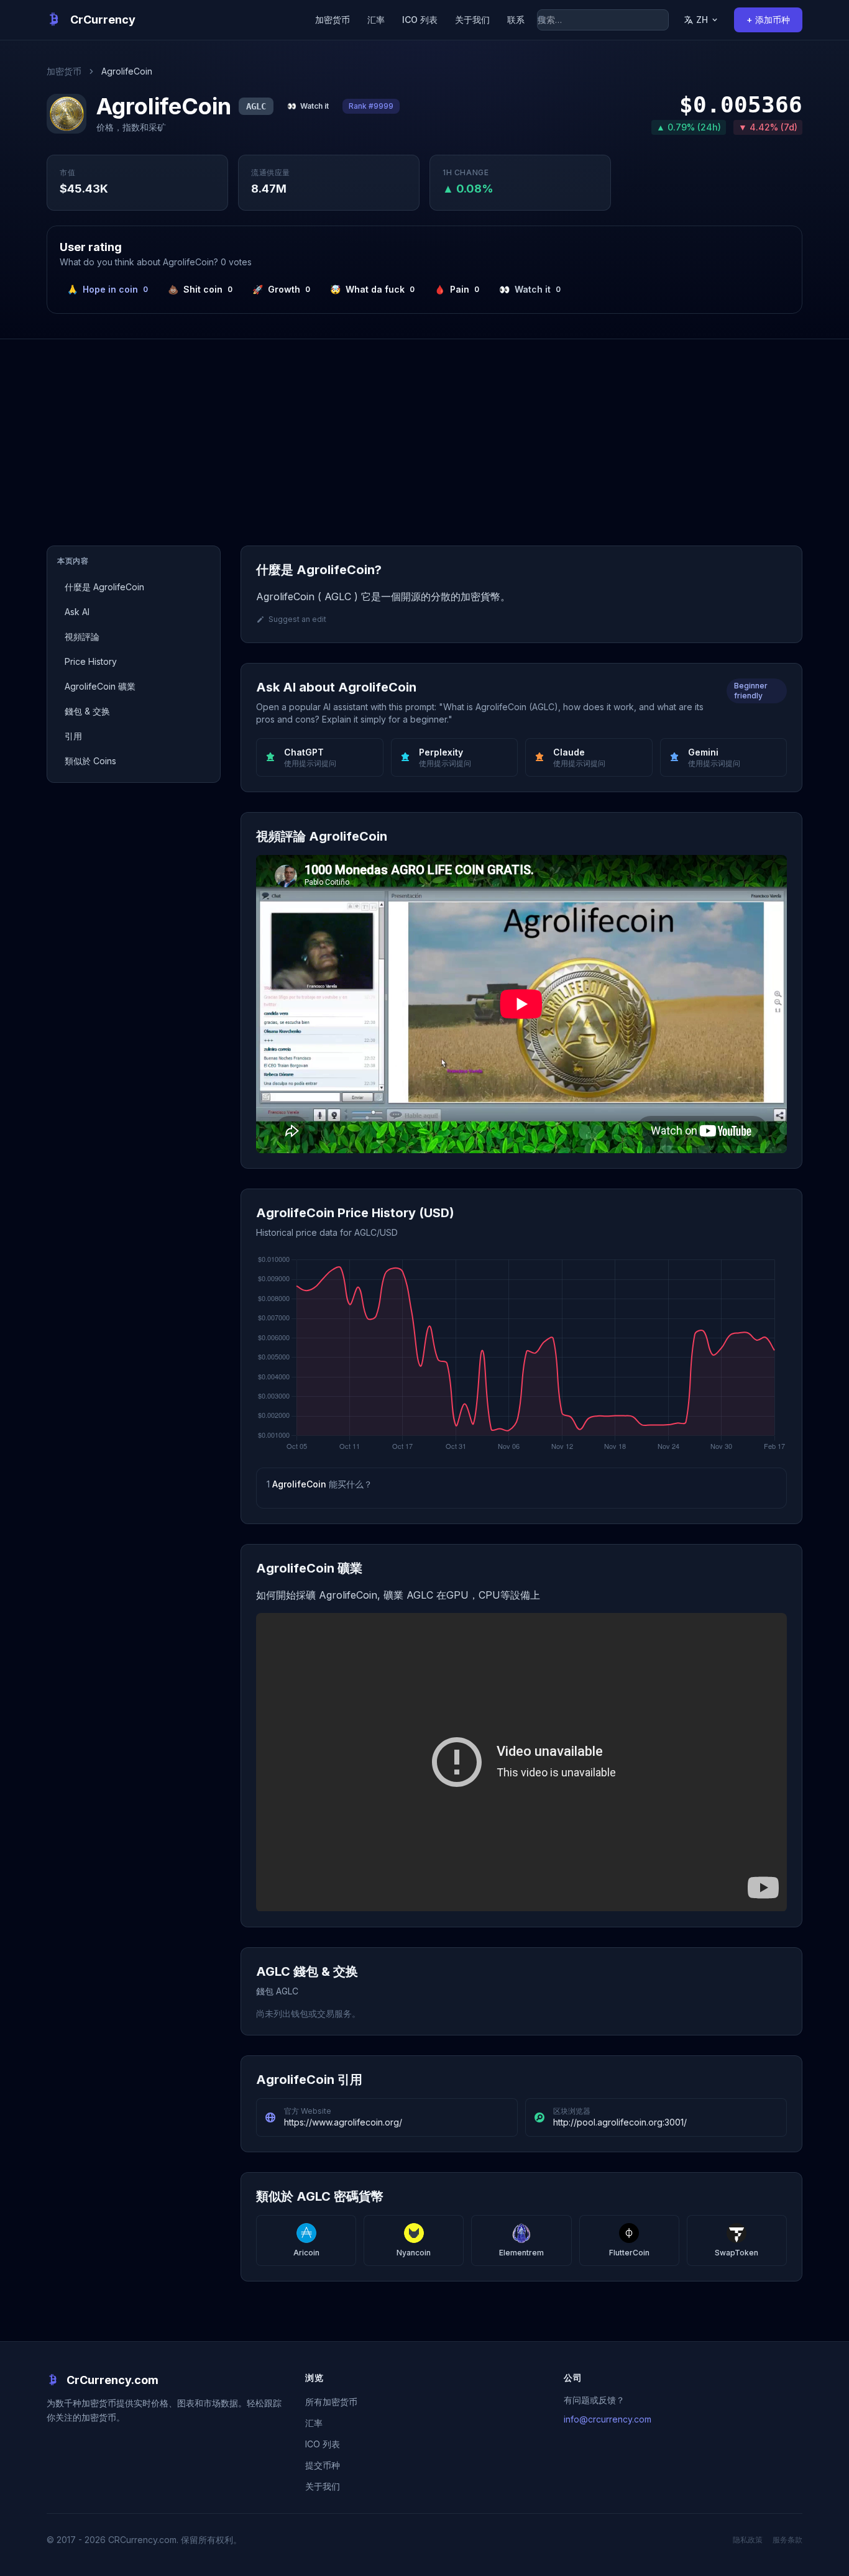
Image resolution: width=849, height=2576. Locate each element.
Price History (91, 661)
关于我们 (472, 20)
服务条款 (787, 2540)
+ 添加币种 (768, 20)
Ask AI (77, 612)
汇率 (376, 20)
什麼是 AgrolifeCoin (104, 587)
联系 (516, 20)
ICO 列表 (420, 20)
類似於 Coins (90, 761)
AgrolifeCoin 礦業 (100, 686)
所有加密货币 (331, 2402)
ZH (702, 20)
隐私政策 (748, 2540)
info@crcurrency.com (608, 2419)
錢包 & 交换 (87, 711)
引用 (73, 736)
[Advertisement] (424, 432)
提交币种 (323, 2465)
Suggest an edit (297, 619)
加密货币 (333, 20)
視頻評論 (82, 637)
